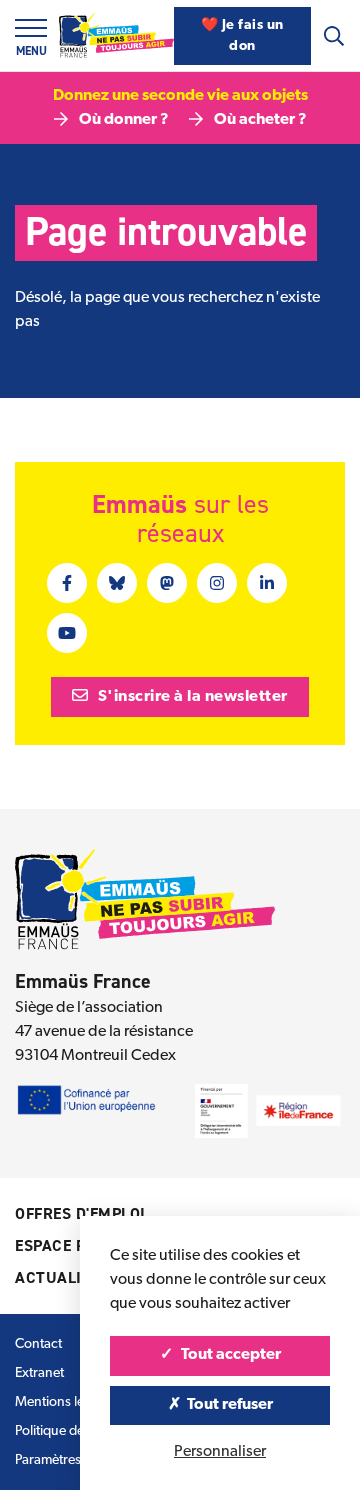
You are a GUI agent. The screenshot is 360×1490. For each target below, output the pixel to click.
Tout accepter (229, 1355)
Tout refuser (228, 1405)
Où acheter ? (260, 120)
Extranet (39, 1373)
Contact (38, 1344)
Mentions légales (65, 1402)
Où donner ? (124, 120)
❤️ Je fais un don (242, 36)
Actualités (62, 1277)
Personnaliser (220, 1452)
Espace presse (73, 1245)
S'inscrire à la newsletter (191, 697)
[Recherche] (334, 36)
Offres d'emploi (80, 1213)
